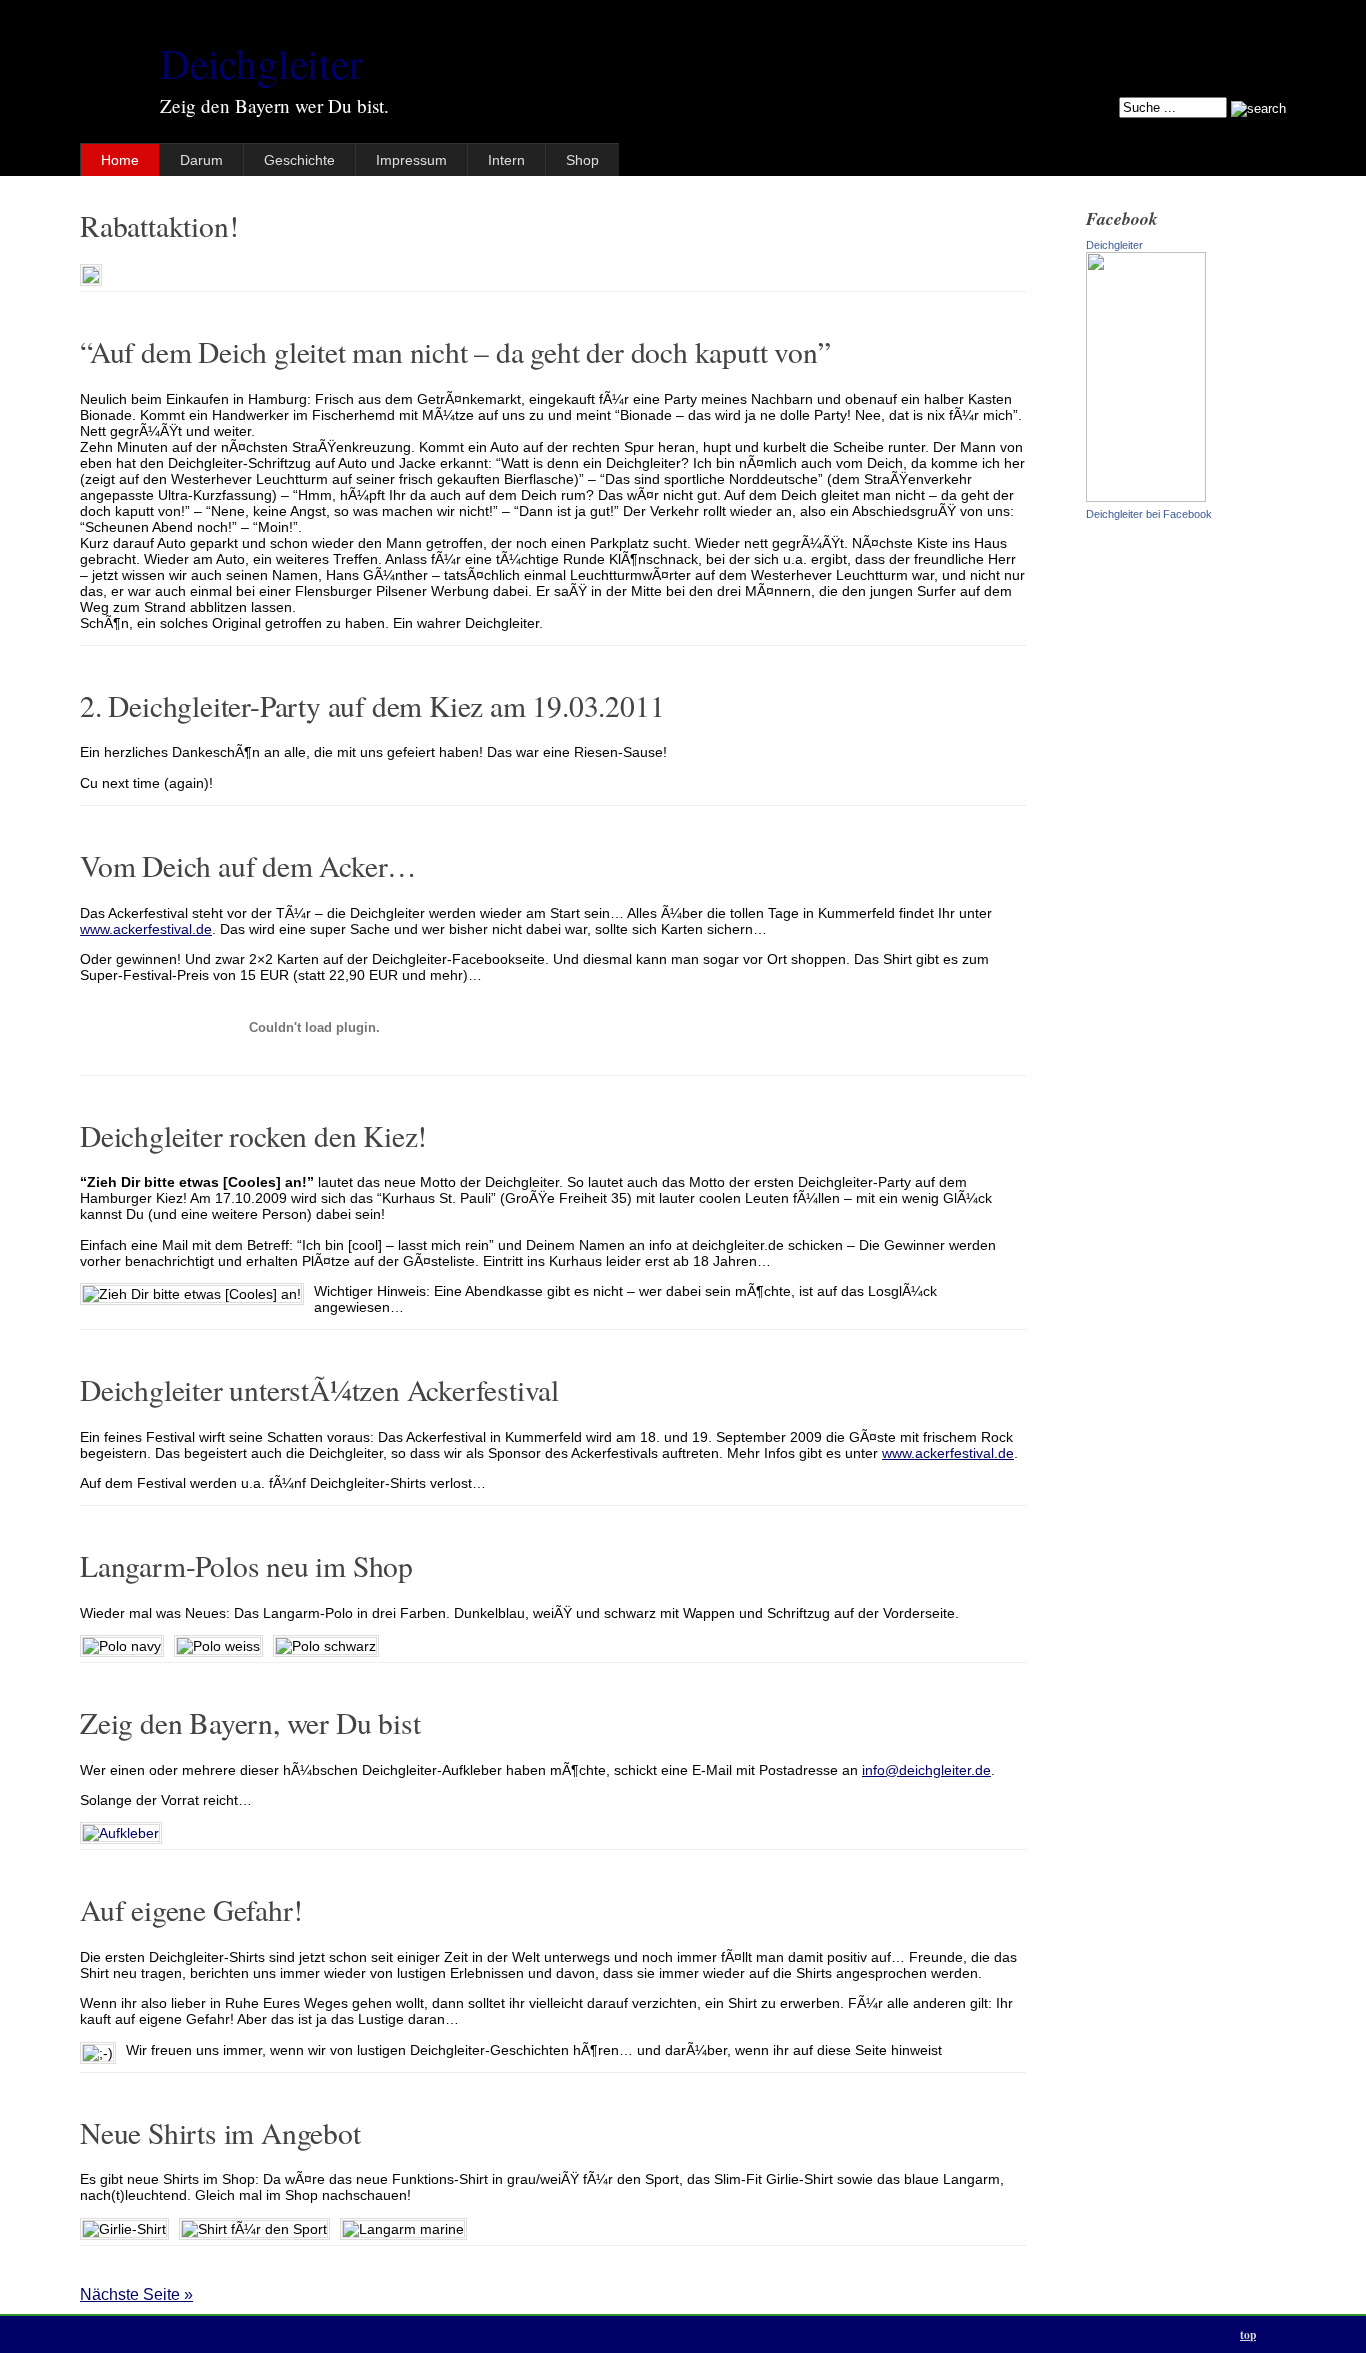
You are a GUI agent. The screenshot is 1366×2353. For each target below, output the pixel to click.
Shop (582, 160)
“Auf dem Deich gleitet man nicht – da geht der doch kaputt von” (455, 351)
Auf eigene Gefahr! (191, 1909)
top (1248, 2334)
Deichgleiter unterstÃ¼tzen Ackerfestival (319, 1389)
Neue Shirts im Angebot (220, 2132)
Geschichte (299, 160)
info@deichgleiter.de (926, 1770)
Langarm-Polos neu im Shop (246, 1565)
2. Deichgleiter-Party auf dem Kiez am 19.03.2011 (372, 705)
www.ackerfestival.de (146, 929)
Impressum (411, 160)
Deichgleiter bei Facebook (1149, 514)
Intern (506, 160)
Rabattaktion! (159, 225)
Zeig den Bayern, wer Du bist (250, 1722)
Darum (201, 160)
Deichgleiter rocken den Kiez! (253, 1135)
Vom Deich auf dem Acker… (248, 865)
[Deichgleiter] (1146, 497)
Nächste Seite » (136, 2294)
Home (120, 160)
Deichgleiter (261, 63)
